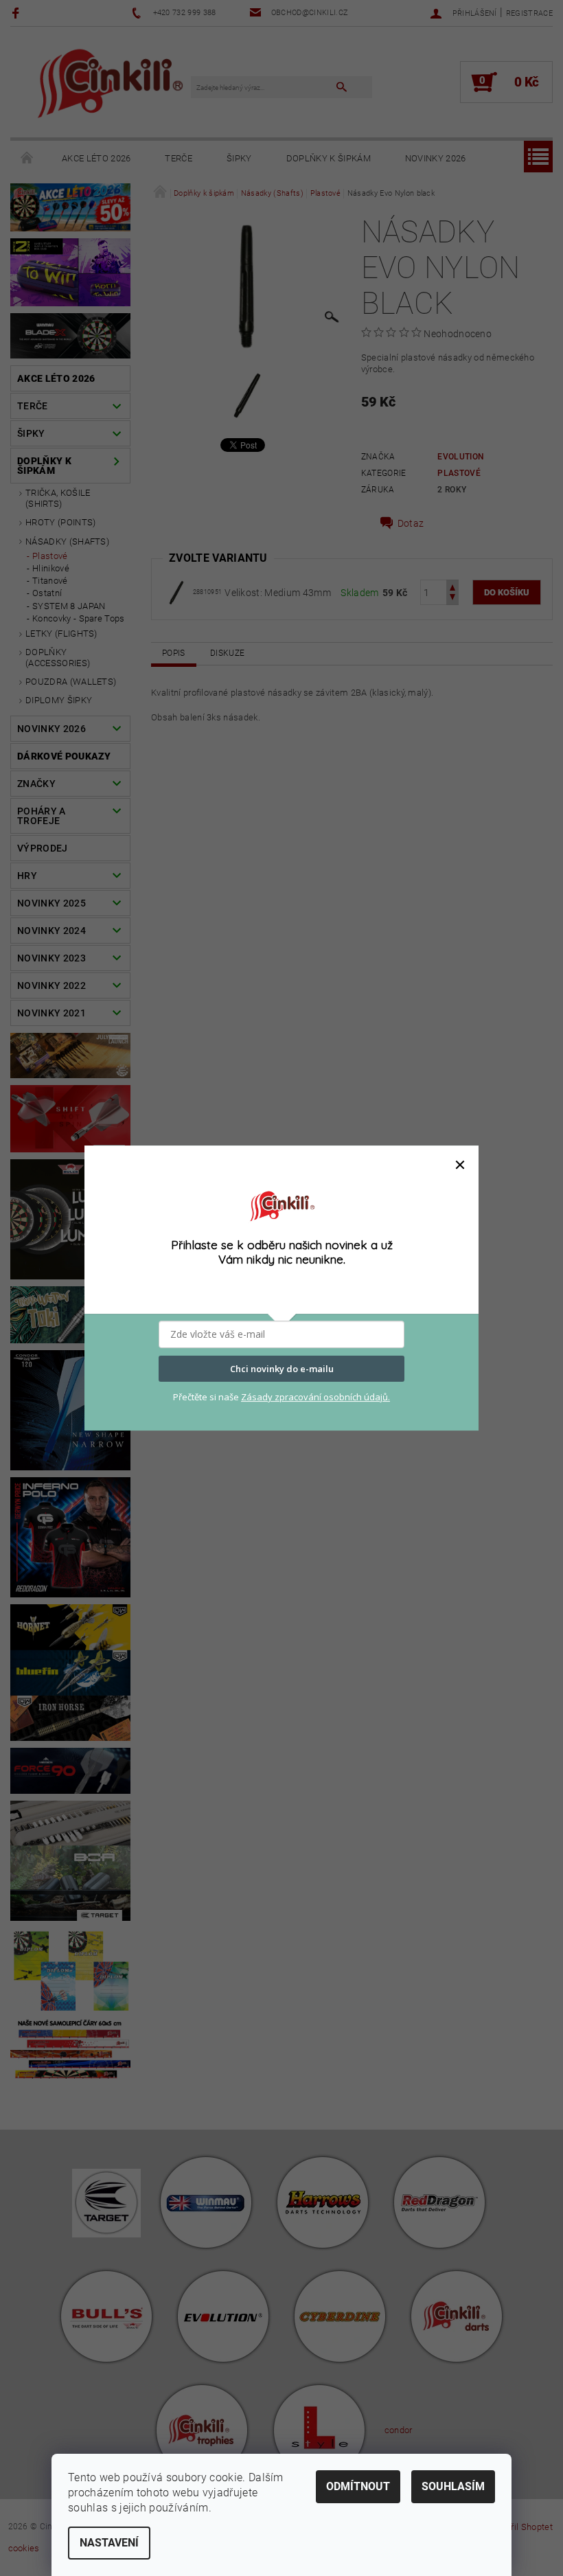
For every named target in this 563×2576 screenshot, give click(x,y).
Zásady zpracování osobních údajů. (315, 1397)
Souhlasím (453, 2486)
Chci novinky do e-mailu (282, 1369)
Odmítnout (358, 2486)
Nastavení (109, 2543)
